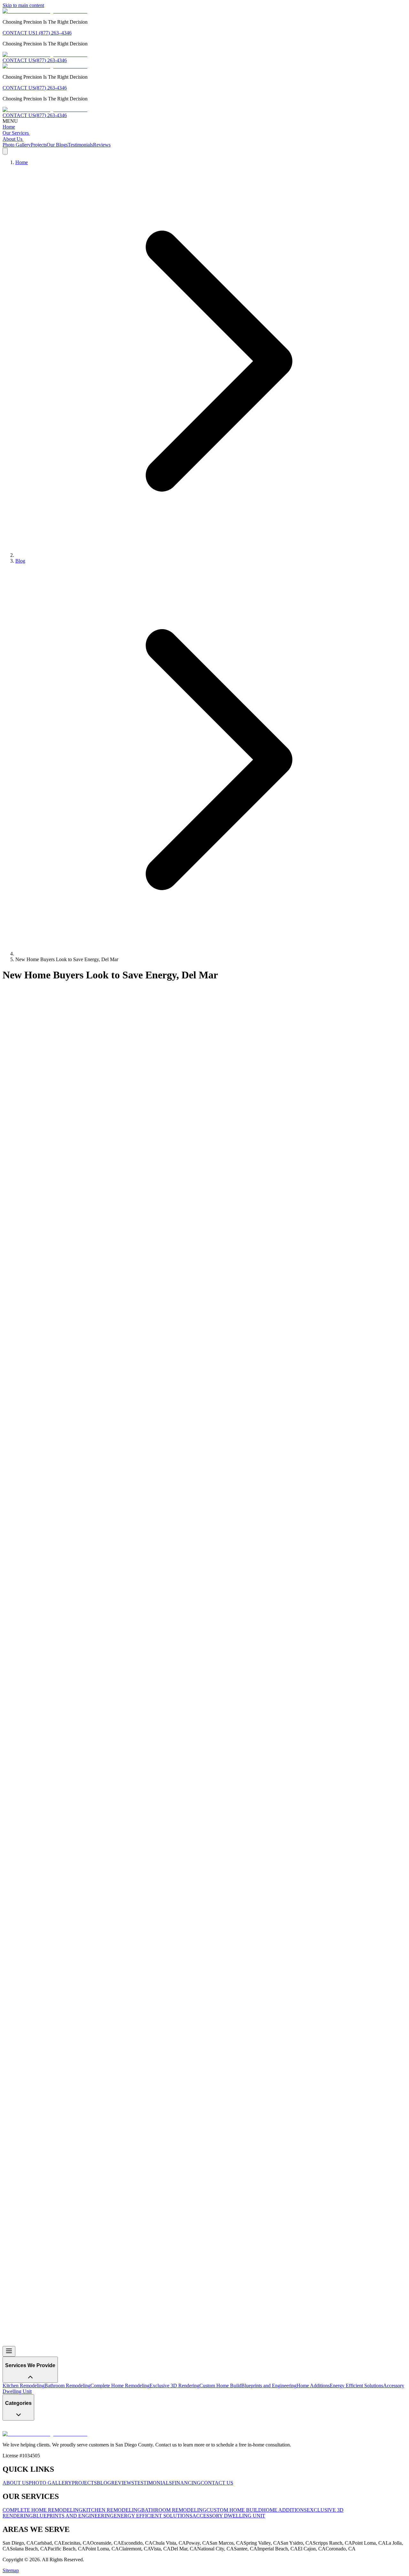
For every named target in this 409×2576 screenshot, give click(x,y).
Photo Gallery (17, 145)
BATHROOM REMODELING (174, 2510)
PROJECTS (84, 2483)
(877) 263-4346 (51, 60)
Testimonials (80, 145)
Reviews (102, 145)
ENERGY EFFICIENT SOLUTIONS (153, 2516)
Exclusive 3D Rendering (174, 2386)
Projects (39, 145)
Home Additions (313, 2386)
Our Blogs (57, 145)
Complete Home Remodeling (32, 2225)
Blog (20, 561)
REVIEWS (123, 2483)
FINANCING (186, 2483)
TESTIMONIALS (153, 2483)
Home (9, 127)
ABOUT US (16, 2483)
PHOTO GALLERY (50, 2483)
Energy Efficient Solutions (88, 2225)
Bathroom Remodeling (67, 2386)
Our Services (16, 133)
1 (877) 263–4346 (53, 33)
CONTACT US (19, 33)
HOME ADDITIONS (284, 2510)
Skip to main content (23, 5)
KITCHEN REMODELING (112, 2510)
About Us (12, 139)
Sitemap (11, 2570)
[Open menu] (5, 151)
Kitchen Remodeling (23, 2386)
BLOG (104, 2483)
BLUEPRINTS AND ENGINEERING (73, 2516)
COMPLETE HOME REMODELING (42, 2510)
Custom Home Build (220, 2386)
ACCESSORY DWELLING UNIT (229, 2516)
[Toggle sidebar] (9, 2351)
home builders (117, 2327)
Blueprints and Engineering (269, 2386)
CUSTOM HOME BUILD (234, 2510)
